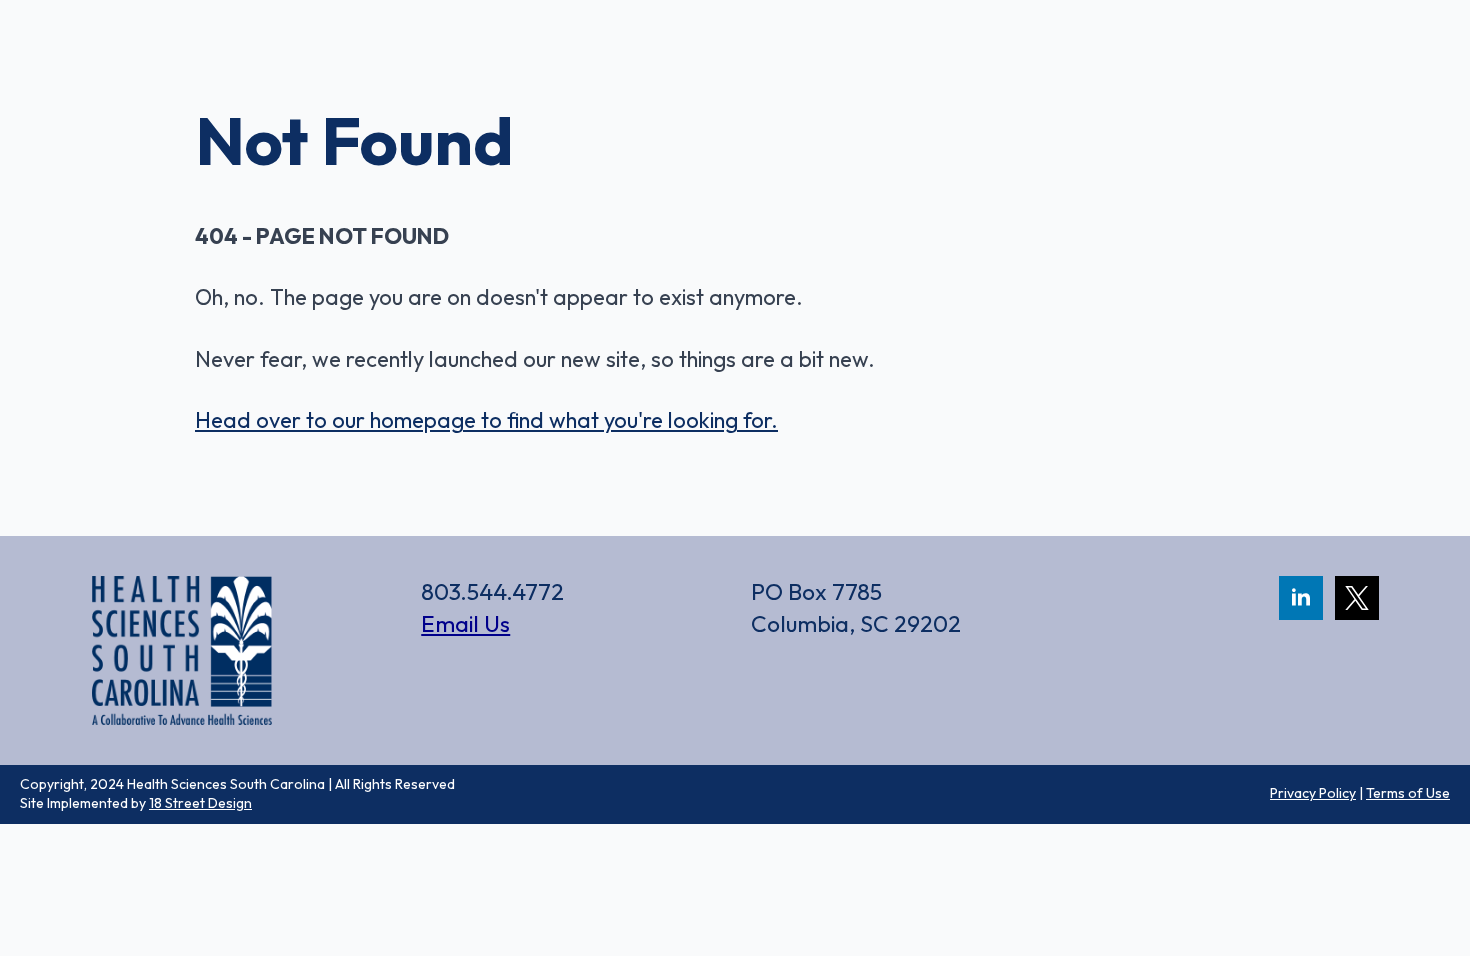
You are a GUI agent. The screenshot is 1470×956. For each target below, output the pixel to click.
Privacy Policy (1313, 793)
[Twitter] (1357, 598)
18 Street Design (200, 803)
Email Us (465, 623)
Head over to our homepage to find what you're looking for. (486, 420)
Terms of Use (1408, 793)
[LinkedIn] (1301, 598)
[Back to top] (1420, 846)
